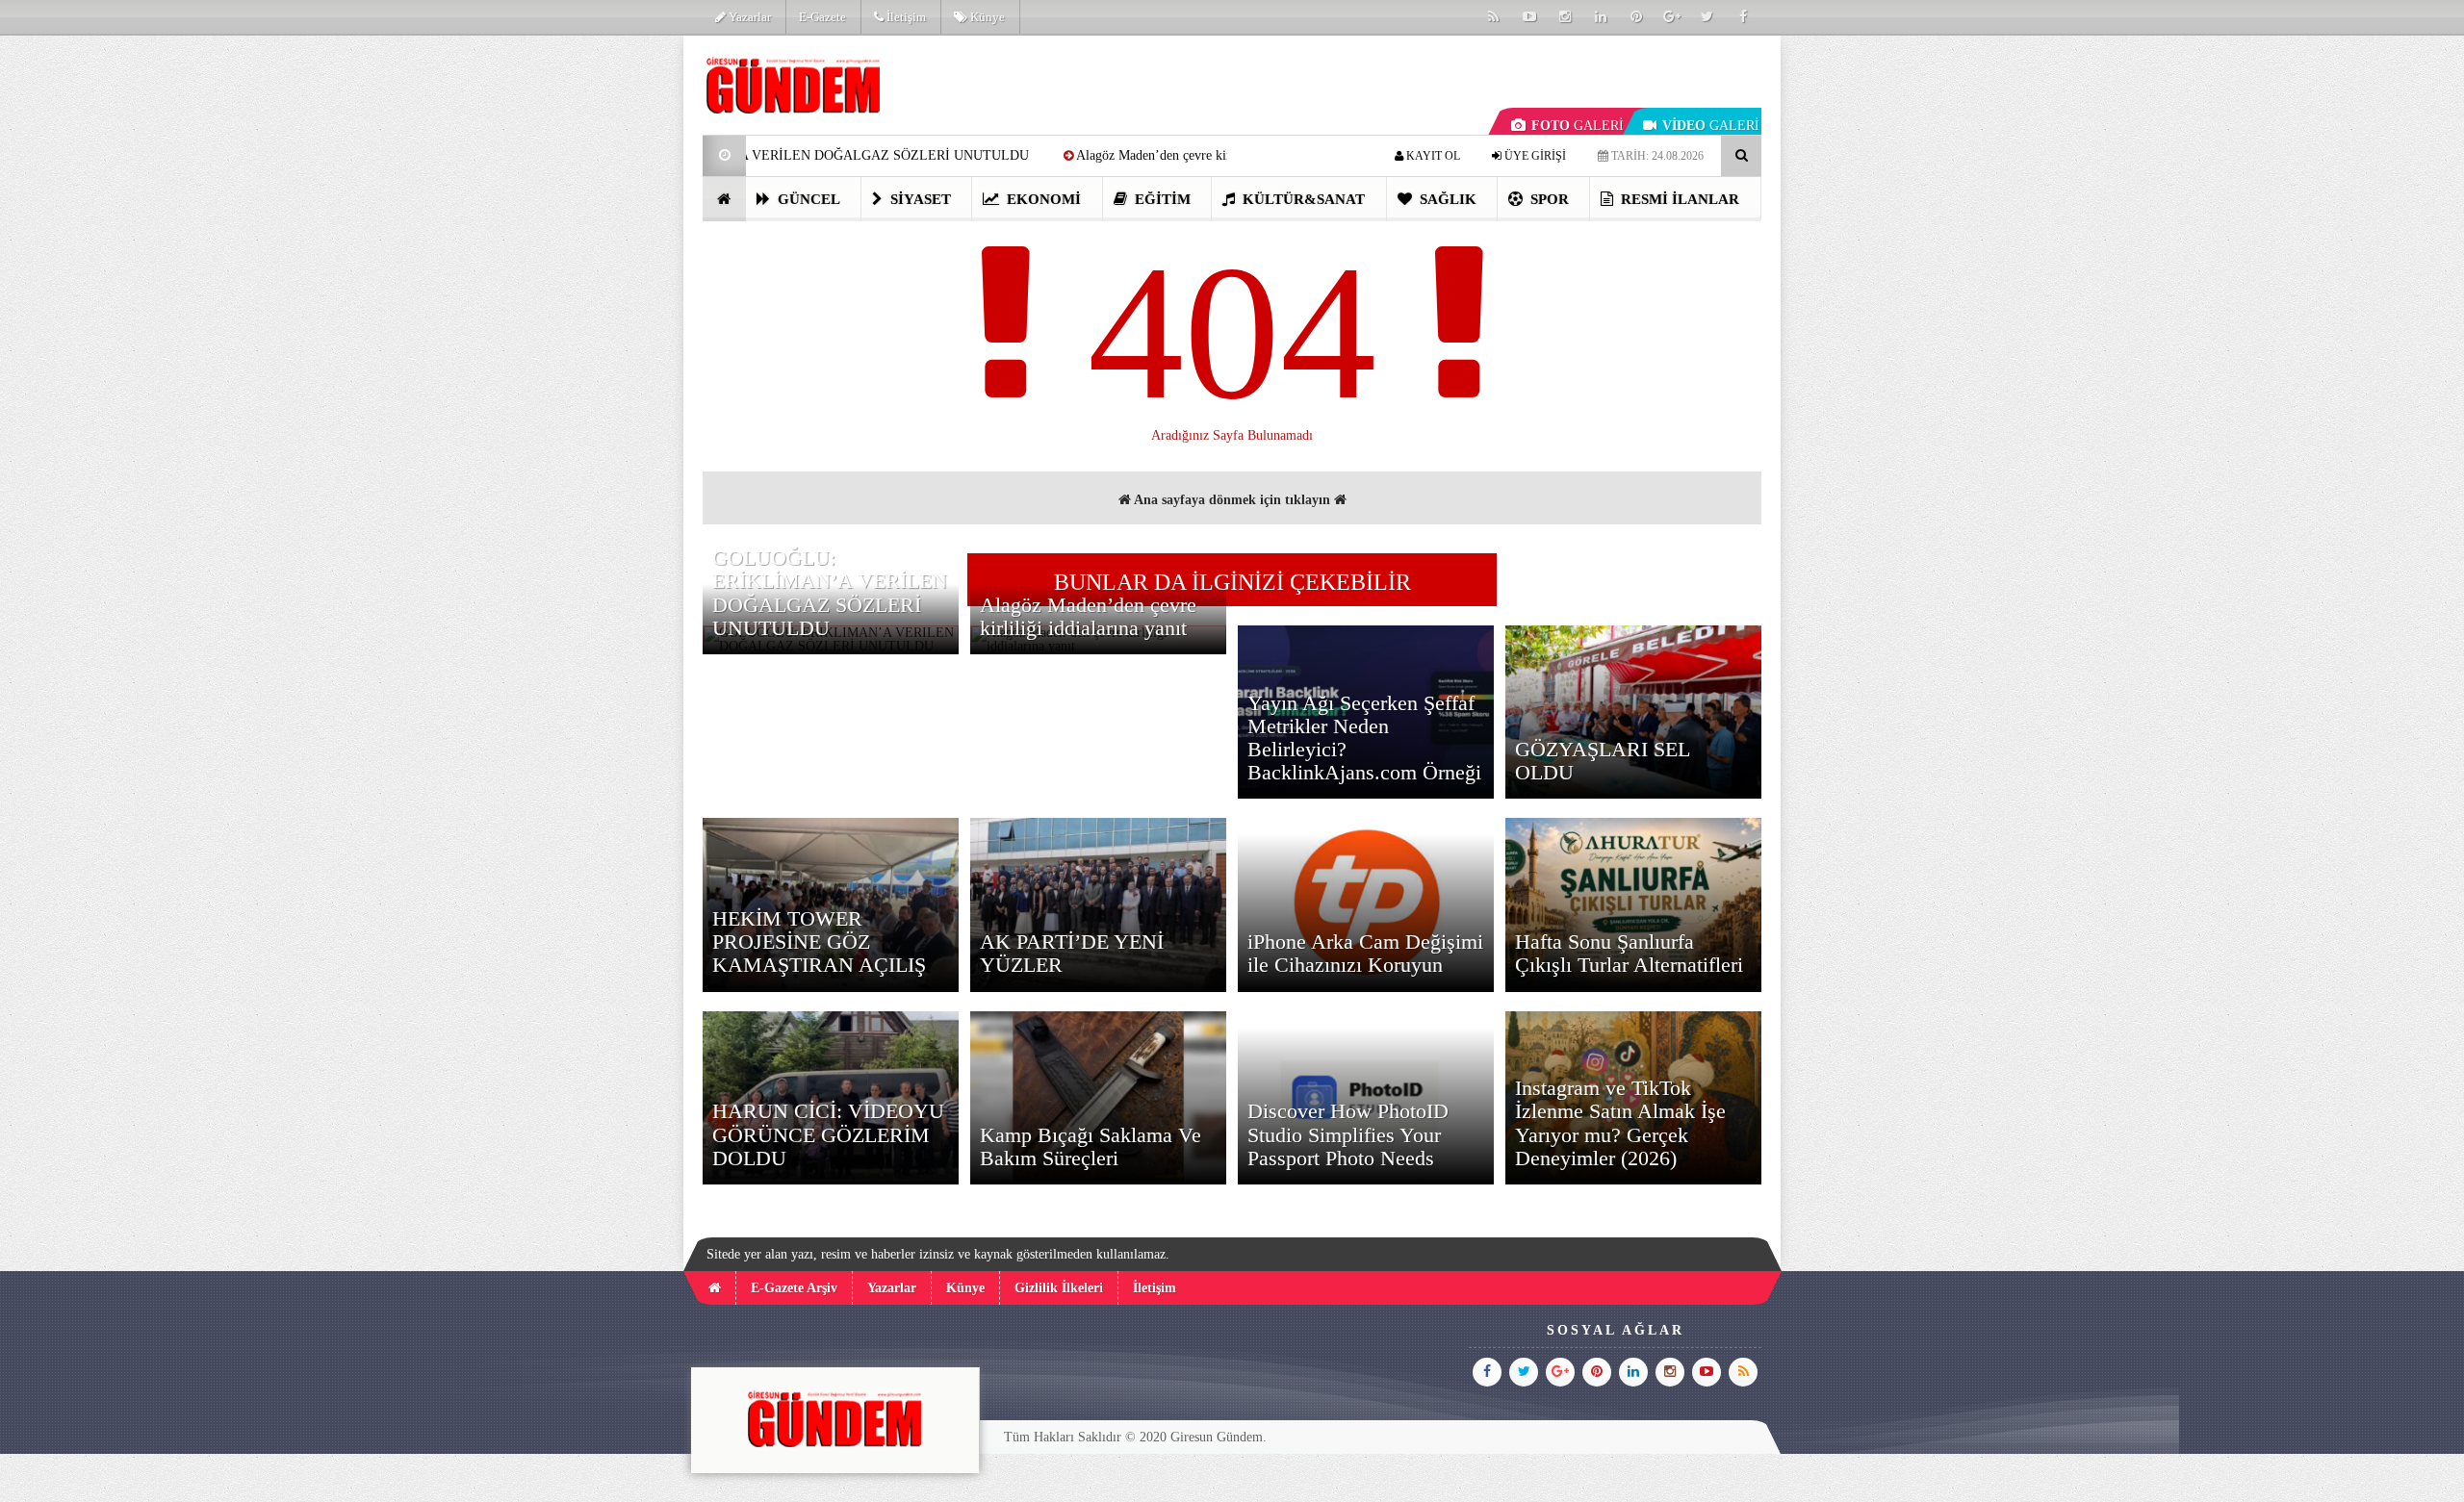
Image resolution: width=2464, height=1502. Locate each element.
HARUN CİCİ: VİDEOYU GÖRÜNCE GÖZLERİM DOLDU (828, 1134)
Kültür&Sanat (1302, 199)
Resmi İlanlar (1678, 199)
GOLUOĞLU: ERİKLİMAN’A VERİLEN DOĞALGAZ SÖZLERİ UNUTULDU (830, 593)
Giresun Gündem (1217, 1437)
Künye (986, 17)
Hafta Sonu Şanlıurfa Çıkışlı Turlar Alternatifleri (1629, 953)
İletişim (905, 17)
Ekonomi (1042, 199)
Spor (1548, 199)
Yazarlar (748, 17)
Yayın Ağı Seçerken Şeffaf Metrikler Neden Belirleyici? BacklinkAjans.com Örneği (1364, 738)
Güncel (807, 199)
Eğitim (1161, 199)
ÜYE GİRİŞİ (1534, 156)
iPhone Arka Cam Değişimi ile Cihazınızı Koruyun (1365, 953)
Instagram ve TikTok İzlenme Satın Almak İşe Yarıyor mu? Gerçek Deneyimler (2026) (1620, 1123)
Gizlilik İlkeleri (1059, 1288)
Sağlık (1446, 199)
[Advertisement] (605, 323)
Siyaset (919, 199)
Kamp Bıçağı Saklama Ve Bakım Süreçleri (1091, 1146)
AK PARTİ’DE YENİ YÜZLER (1072, 953)
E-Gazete (822, 17)
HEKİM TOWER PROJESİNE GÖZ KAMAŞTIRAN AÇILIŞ (819, 942)
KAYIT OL (1432, 156)
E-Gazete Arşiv (794, 1288)
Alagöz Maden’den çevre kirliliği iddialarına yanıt (1105, 155)
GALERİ (1578, 126)
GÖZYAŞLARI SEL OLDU (1602, 761)
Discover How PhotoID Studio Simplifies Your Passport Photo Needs (1348, 1134)
